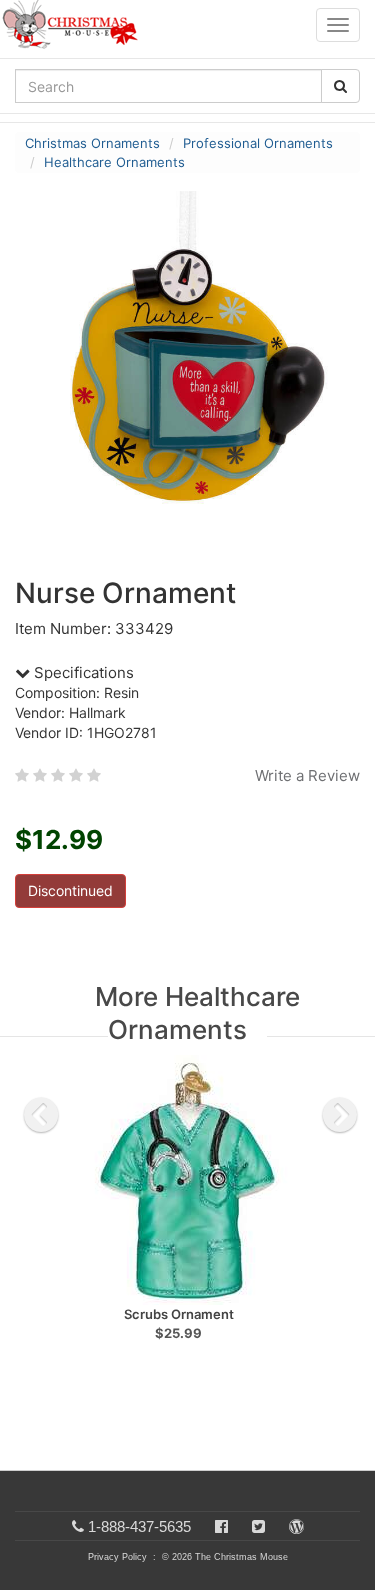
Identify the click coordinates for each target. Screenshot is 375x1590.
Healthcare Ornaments (114, 162)
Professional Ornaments (258, 143)
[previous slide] (41, 1115)
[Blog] (296, 1526)
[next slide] (340, 1115)
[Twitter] (258, 1526)
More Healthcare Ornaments (197, 1013)
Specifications (82, 672)
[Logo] (76, 25)
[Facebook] (221, 1526)
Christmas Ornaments (92, 143)
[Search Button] (340, 86)
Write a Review (307, 775)
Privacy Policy (117, 1557)
